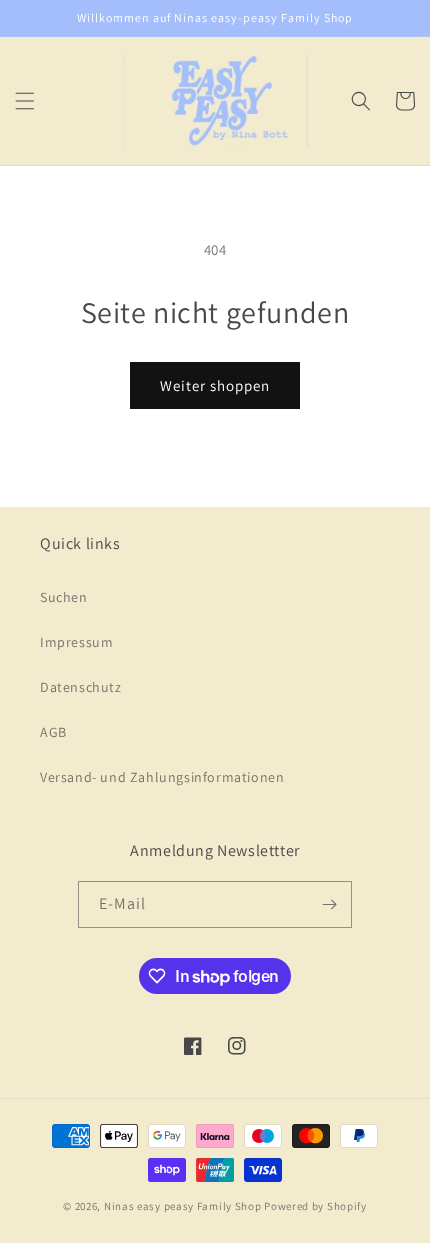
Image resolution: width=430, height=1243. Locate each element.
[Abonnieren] (329, 904)
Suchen (64, 597)
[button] (25, 101)
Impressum (76, 642)
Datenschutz (81, 687)
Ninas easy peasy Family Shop (183, 1206)
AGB (53, 732)
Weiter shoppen (215, 385)
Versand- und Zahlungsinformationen (162, 777)
